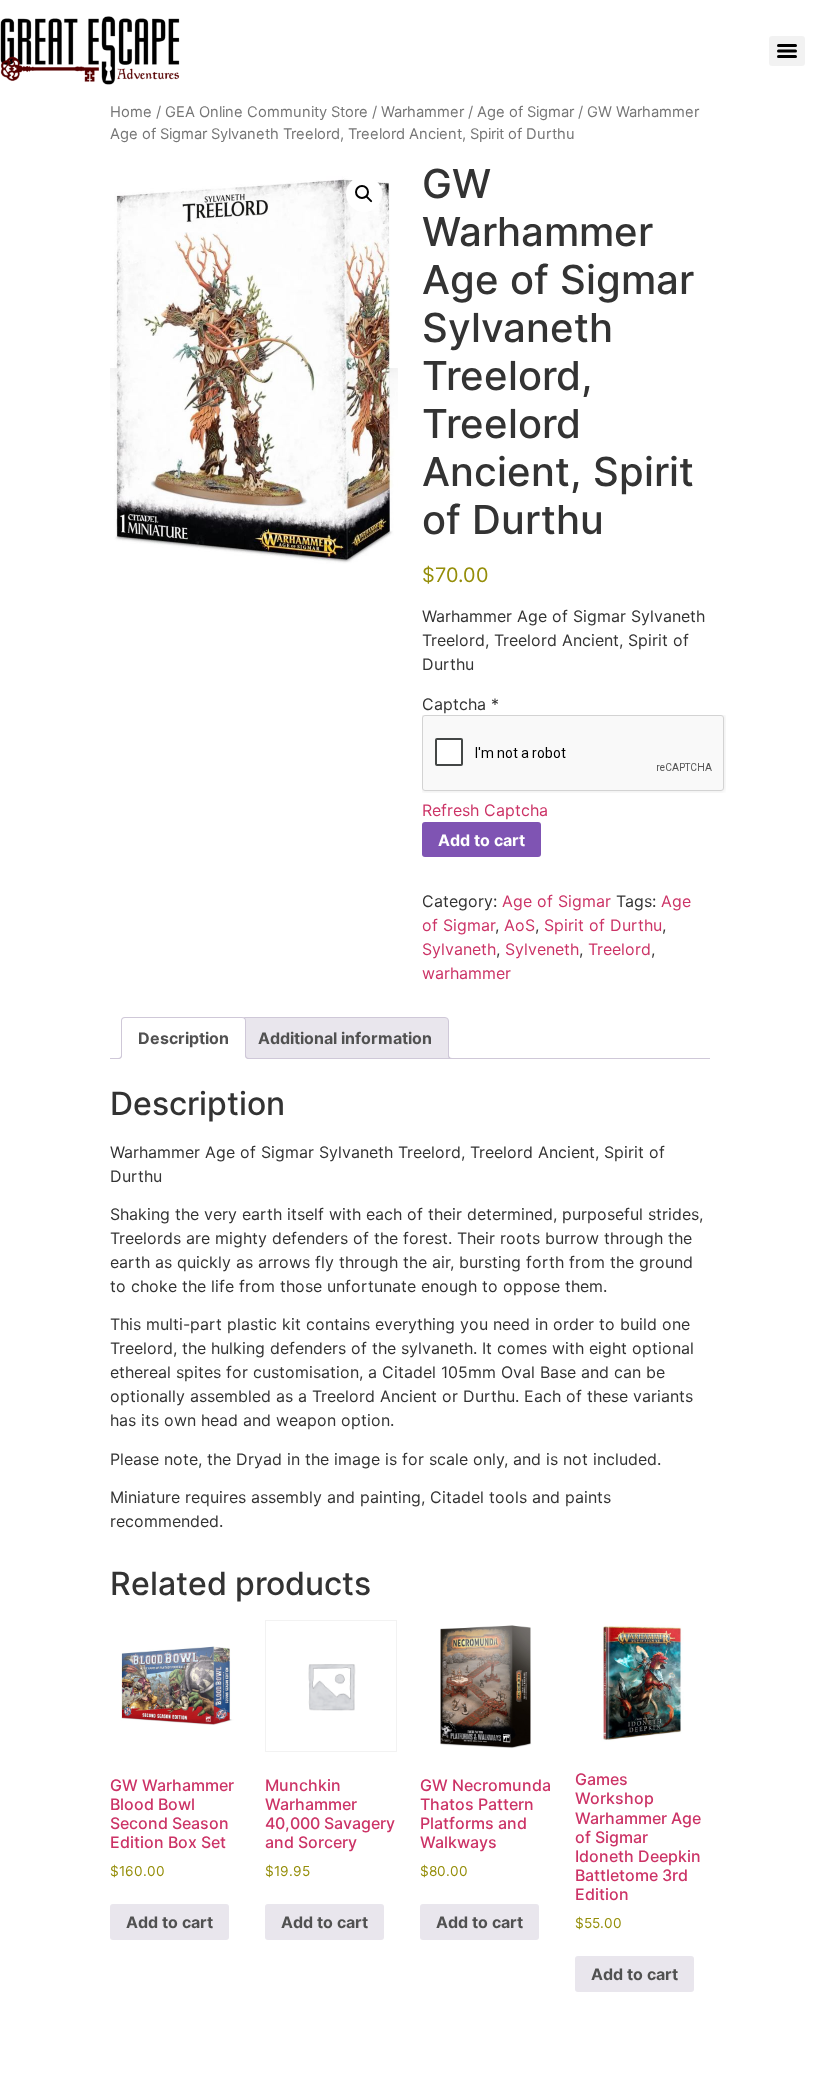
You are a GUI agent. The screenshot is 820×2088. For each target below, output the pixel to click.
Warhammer (422, 112)
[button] (364, 194)
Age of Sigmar (525, 112)
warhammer (466, 973)
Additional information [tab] (345, 1038)
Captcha (460, 704)
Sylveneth (542, 949)
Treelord (619, 949)
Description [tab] (183, 1038)
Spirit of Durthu (603, 925)
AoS (519, 925)
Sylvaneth (459, 949)
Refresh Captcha (485, 810)
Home (131, 112)
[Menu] (787, 51)
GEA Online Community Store (266, 112)
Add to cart (481, 840)
